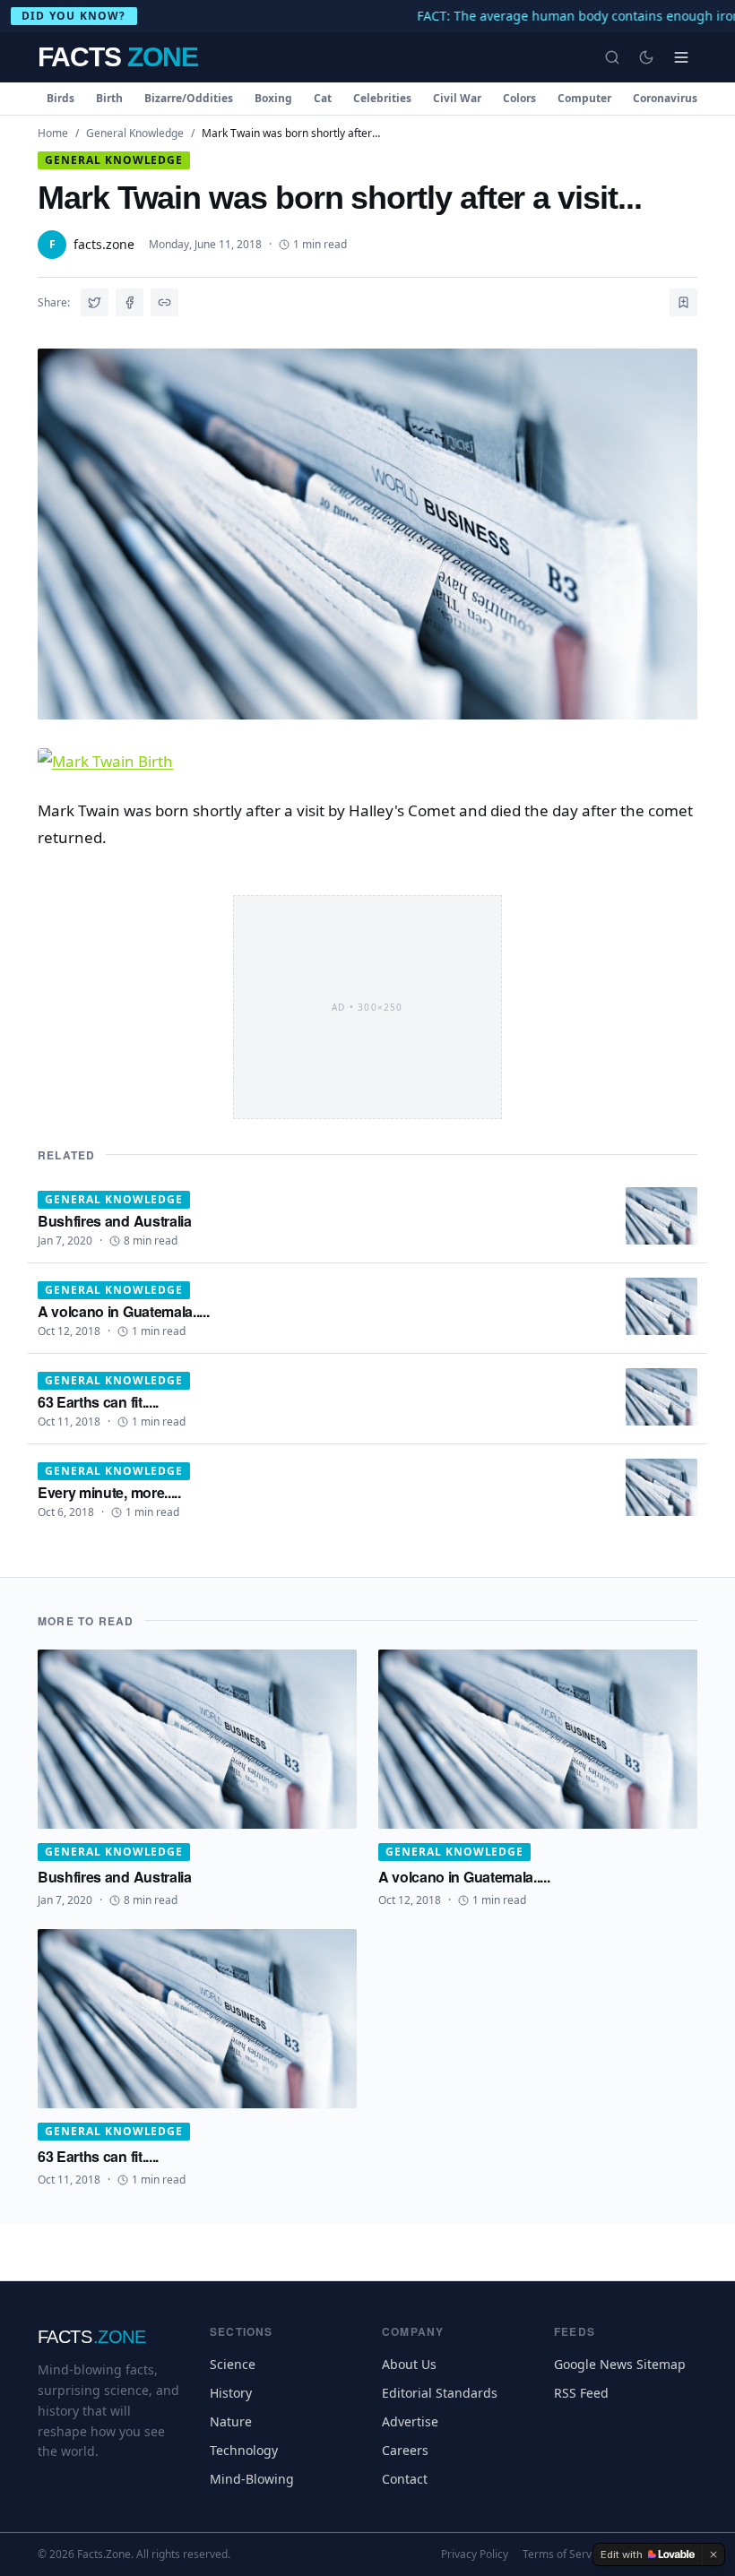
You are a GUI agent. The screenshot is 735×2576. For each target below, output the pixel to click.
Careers (405, 2450)
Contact (405, 2479)
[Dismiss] (713, 2554)
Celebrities (382, 98)
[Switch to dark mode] (646, 57)
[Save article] (683, 302)
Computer (584, 98)
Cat (323, 98)
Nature (231, 2421)
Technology (244, 2450)
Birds (61, 98)
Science (233, 2364)
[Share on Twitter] (95, 302)
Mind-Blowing (252, 2479)
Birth (109, 98)
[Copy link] (164, 302)
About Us (409, 2364)
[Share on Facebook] (130, 302)
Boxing (273, 98)
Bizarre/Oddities (189, 98)
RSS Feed (581, 2393)
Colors (519, 98)
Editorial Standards (440, 2393)
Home (53, 133)
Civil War (457, 98)
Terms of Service (564, 2554)
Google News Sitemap (620, 2364)
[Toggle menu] (681, 57)
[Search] (612, 57)
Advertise (410, 2421)
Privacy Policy (475, 2554)
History (231, 2393)
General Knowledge (135, 133)
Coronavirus (665, 98)
